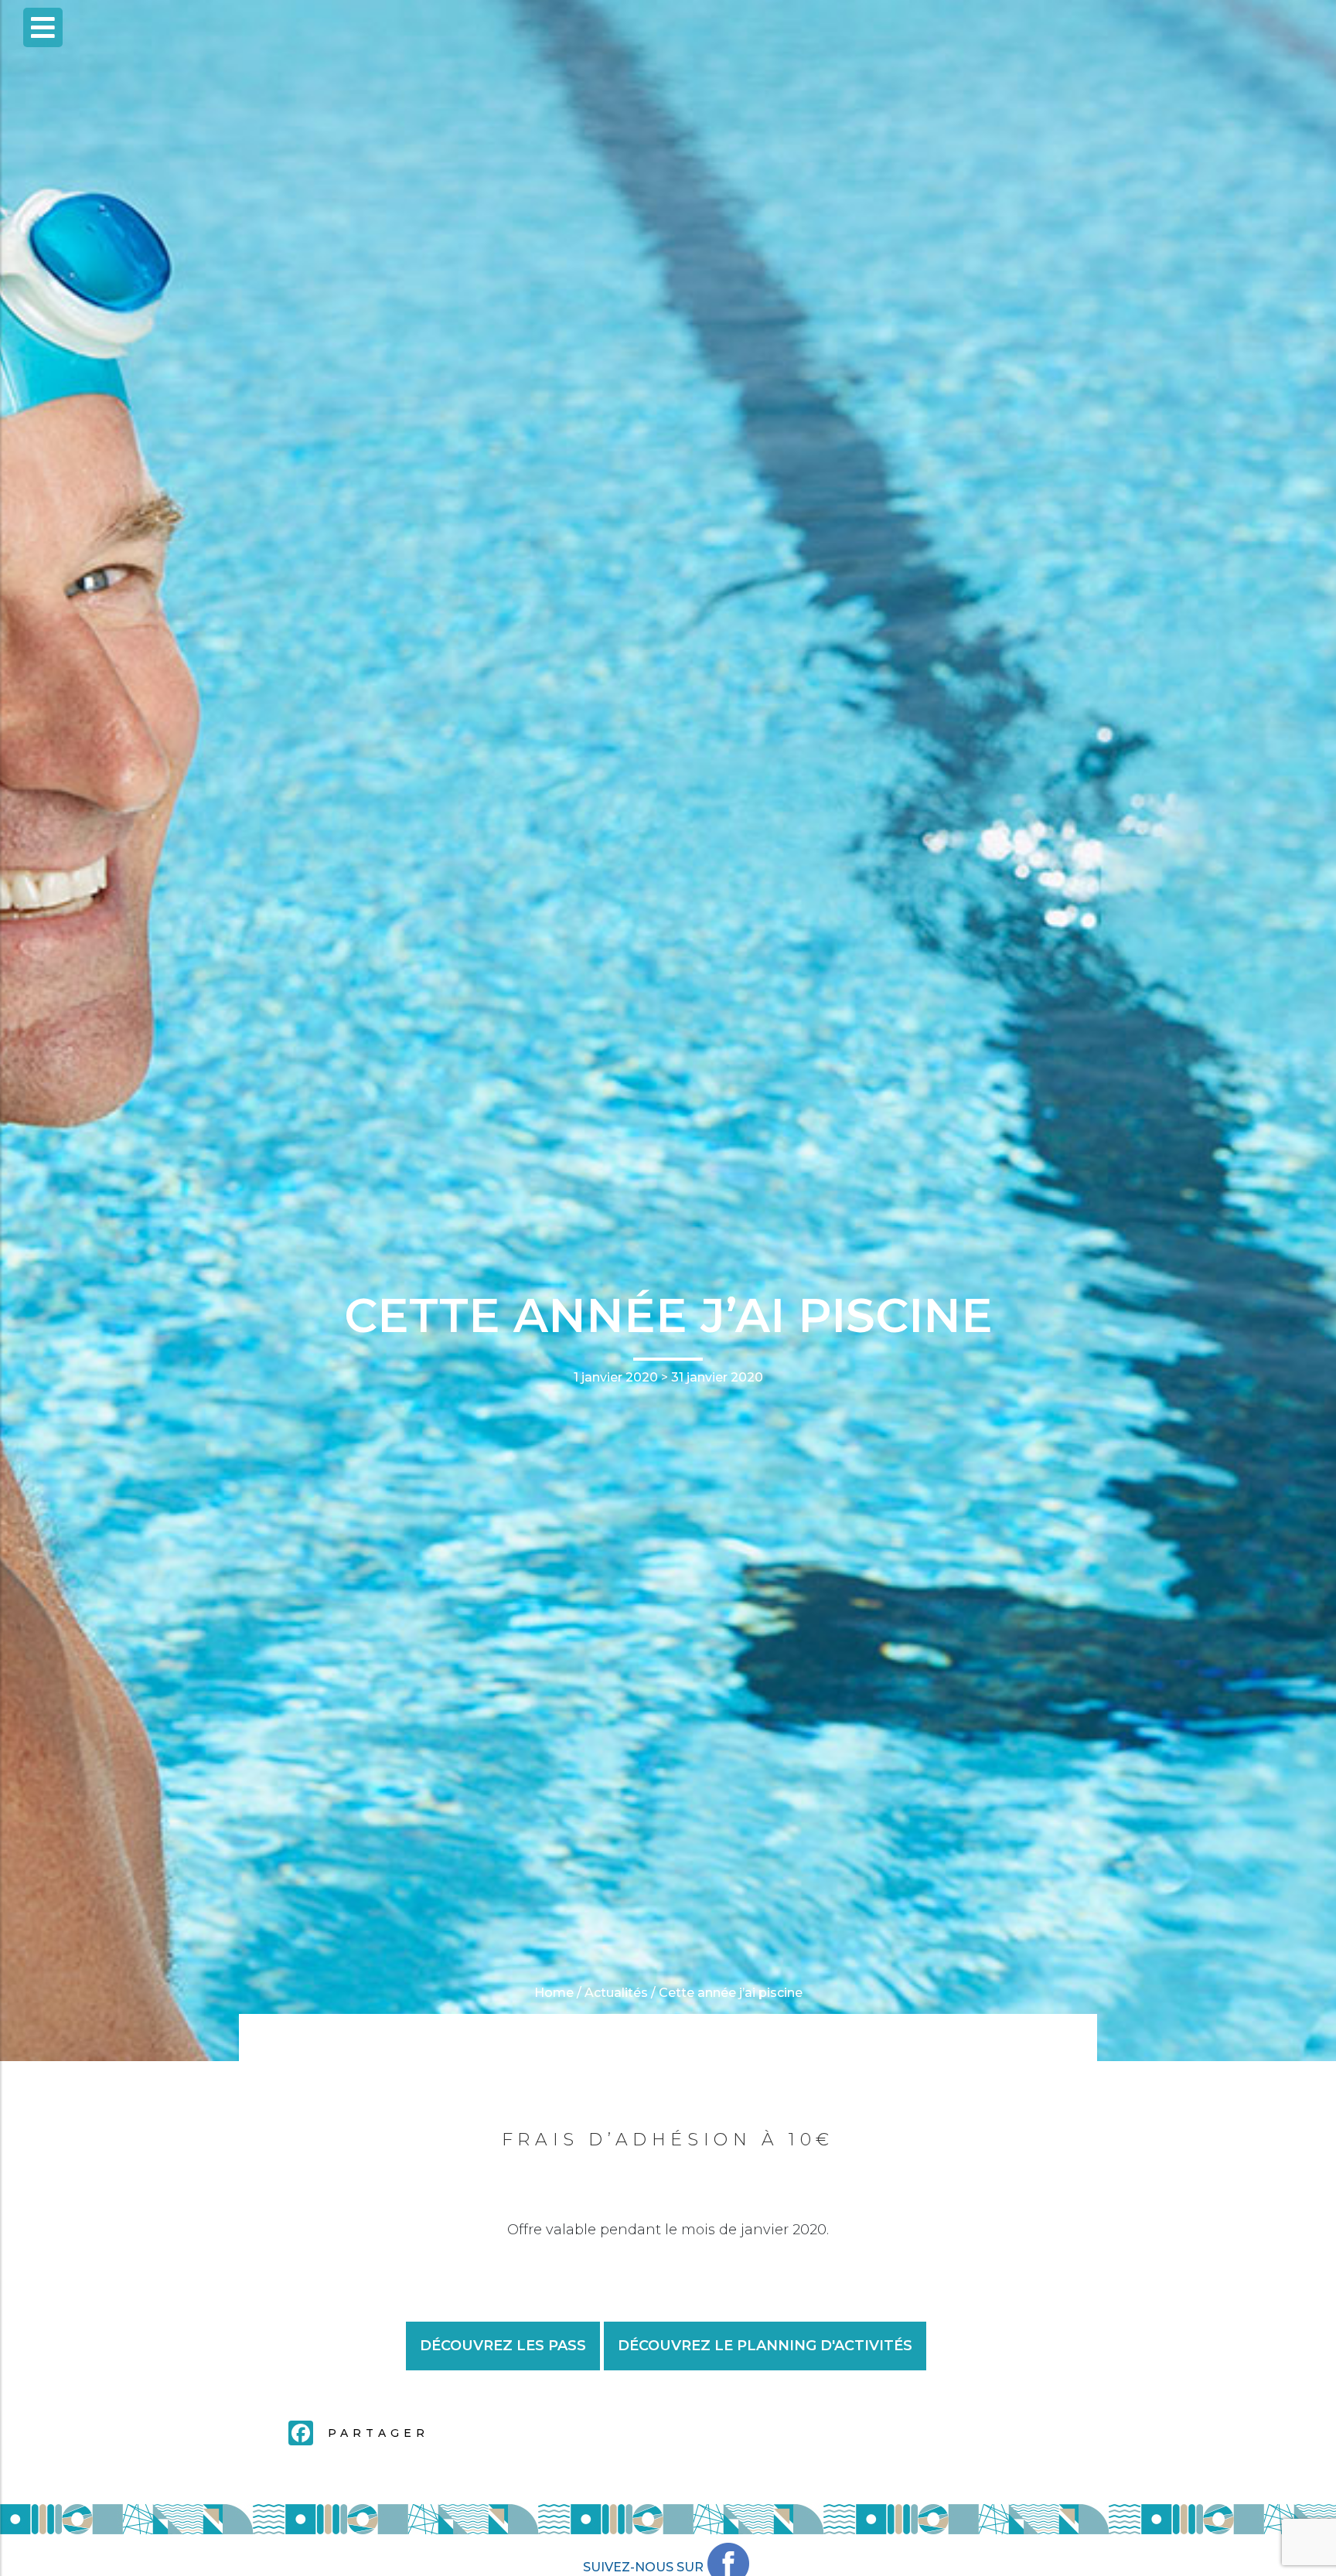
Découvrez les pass (503, 2346)
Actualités (616, 1993)
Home (554, 1993)
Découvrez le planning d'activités (765, 2346)
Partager (378, 2433)
